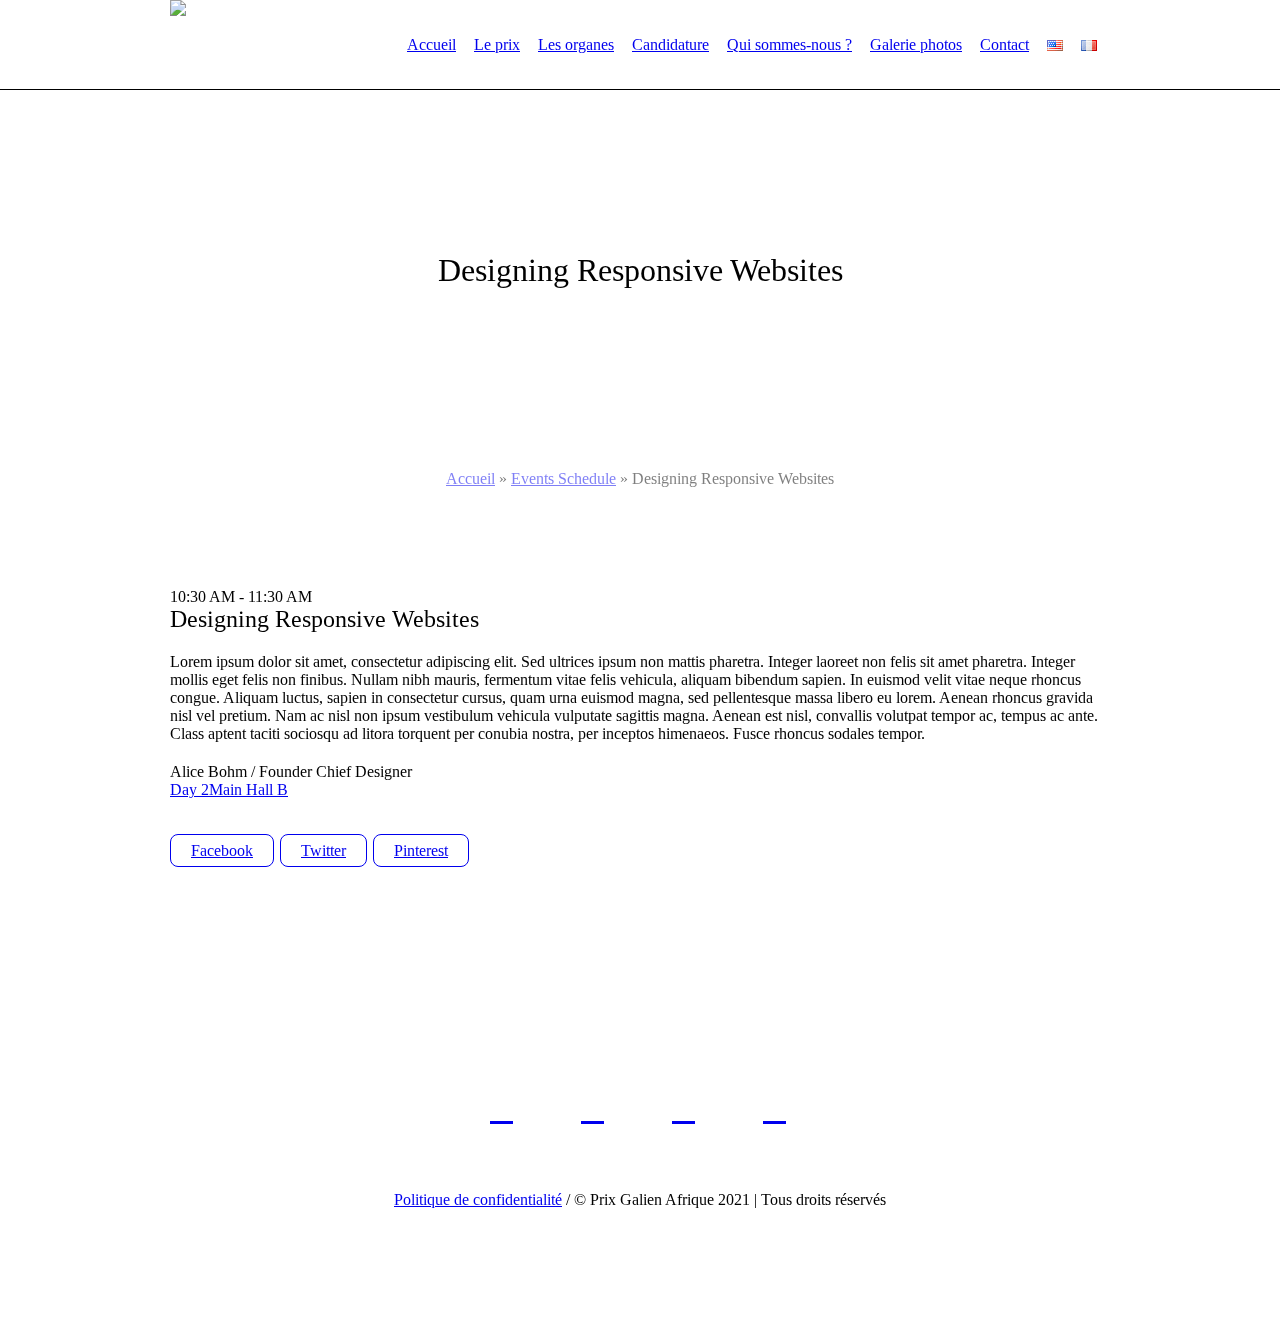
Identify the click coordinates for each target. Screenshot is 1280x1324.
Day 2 (189, 789)
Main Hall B (248, 789)
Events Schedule (563, 478)
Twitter (323, 850)
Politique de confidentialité (478, 1199)
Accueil (470, 478)
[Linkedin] (683, 1109)
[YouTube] (774, 1109)
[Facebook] (501, 1109)
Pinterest (421, 850)
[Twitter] (592, 1109)
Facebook (222, 850)
